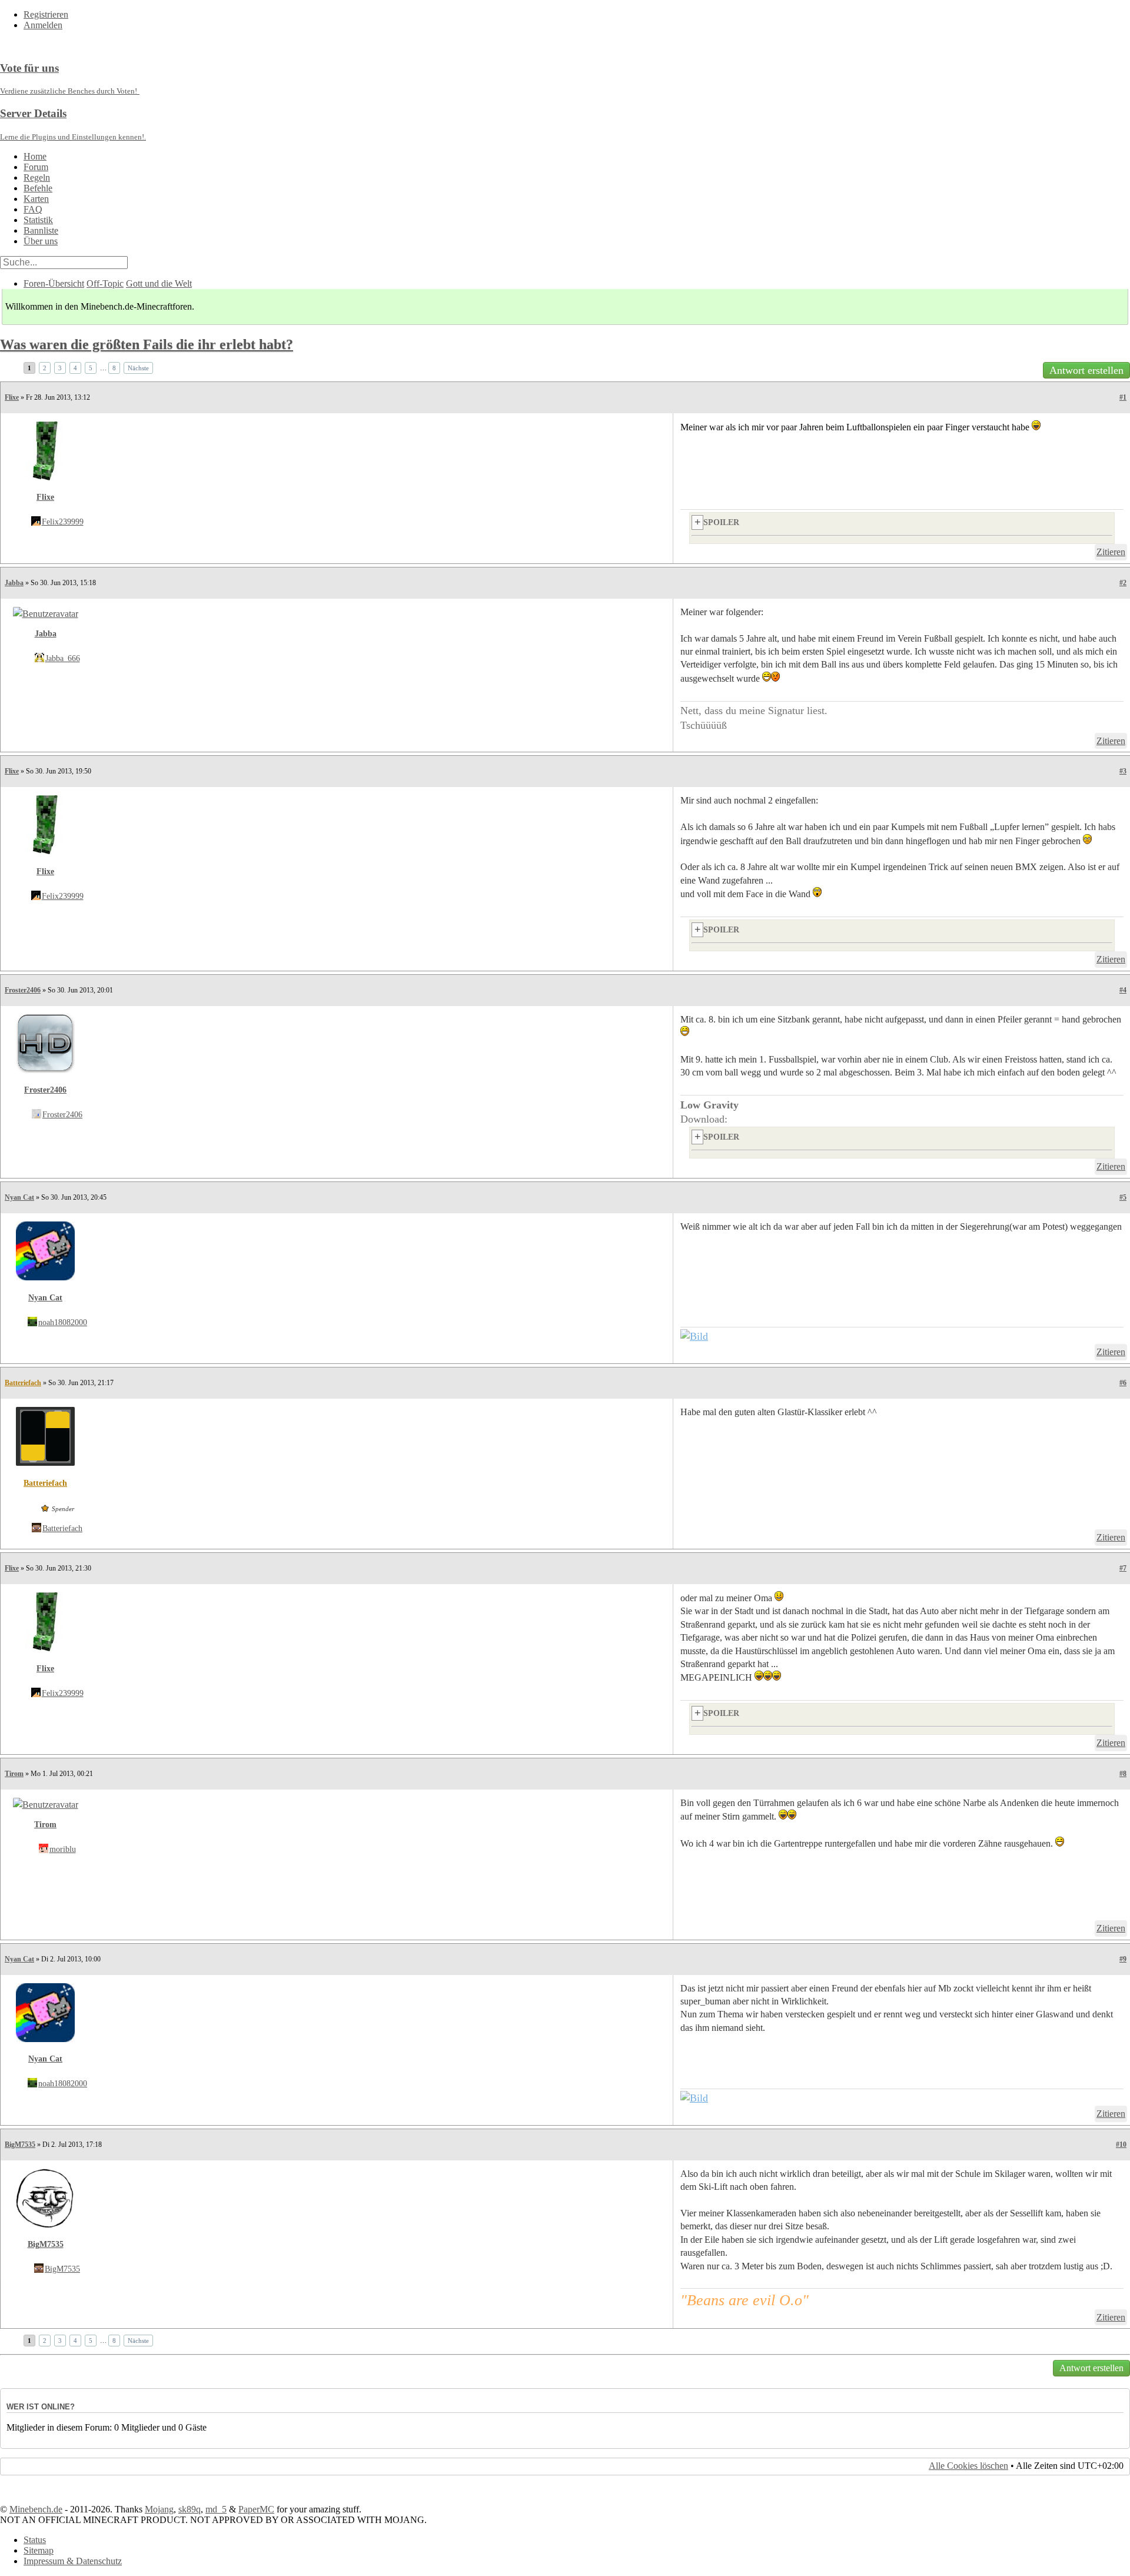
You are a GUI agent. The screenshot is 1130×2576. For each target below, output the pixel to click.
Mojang (159, 2509)
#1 (1123, 397)
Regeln (37, 177)
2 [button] (45, 368)
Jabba (14, 583)
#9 (1123, 1959)
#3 (1123, 771)
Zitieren (1111, 552)
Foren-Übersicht (54, 283)
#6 (1123, 1383)
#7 (1123, 1568)
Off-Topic (105, 283)
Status (35, 2540)
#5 (1123, 1197)
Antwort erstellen (1086, 370)
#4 (1123, 990)
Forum (36, 167)
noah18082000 (63, 1322)
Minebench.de (36, 2509)
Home (35, 156)
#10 (1121, 2145)
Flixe (12, 397)
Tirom (14, 1774)
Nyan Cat (19, 1197)
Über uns (41, 241)
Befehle (38, 188)
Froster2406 (23, 990)
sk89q (190, 2509)
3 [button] (60, 368)
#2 (1123, 583)
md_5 (216, 2509)
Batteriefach (23, 1383)
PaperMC (256, 2509)
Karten (36, 199)
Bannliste (41, 230)
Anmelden (43, 25)
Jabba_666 (63, 658)
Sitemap (39, 2550)
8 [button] (114, 368)
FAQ (33, 209)
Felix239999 (63, 522)
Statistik (38, 220)
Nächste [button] (138, 368)
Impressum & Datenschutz (73, 2561)
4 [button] (75, 368)
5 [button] (91, 368)
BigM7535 (20, 2145)
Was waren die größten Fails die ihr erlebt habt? (147, 344)
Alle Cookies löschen (968, 2466)
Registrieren (46, 14)
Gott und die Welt (159, 283)
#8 (1123, 1774)
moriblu (63, 1849)
